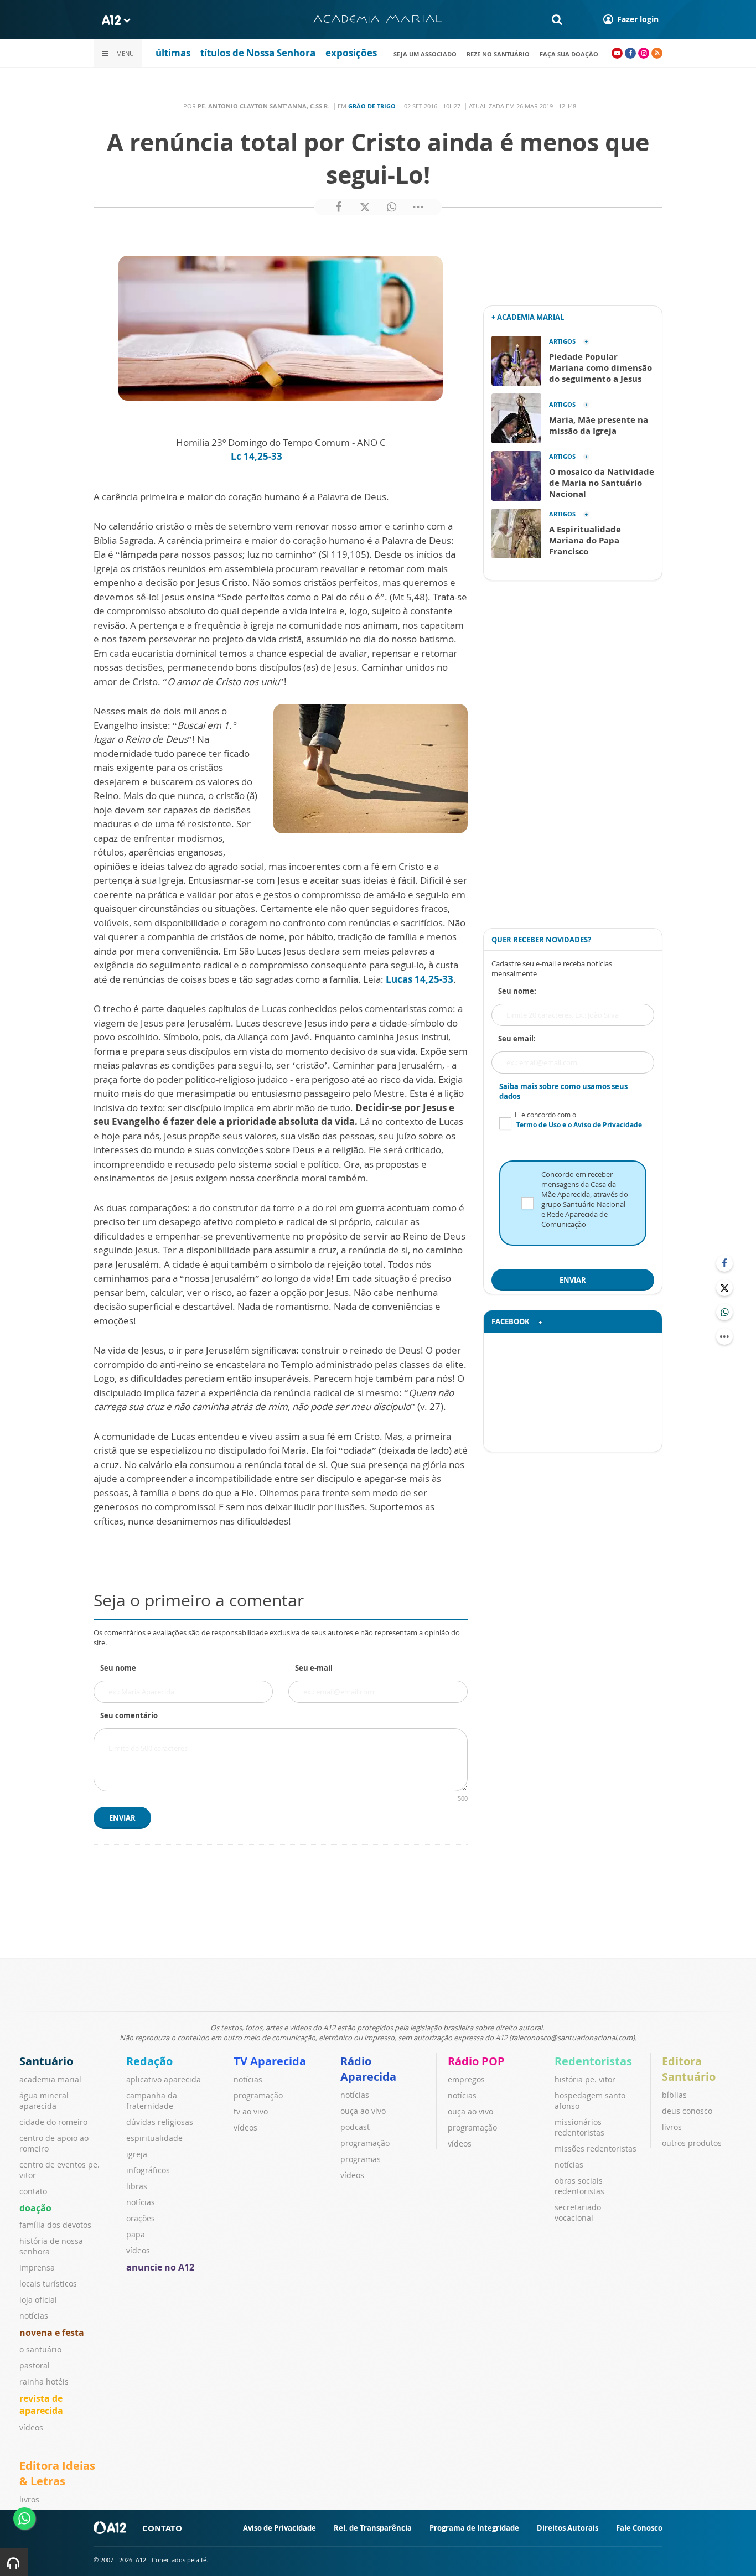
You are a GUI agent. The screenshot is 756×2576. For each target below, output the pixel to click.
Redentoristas (593, 2061)
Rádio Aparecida (368, 2069)
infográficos (148, 2170)
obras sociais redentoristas (579, 2186)
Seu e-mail (314, 1668)
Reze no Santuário (498, 54)
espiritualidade (154, 2138)
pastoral (35, 2365)
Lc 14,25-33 (258, 456)
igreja (137, 2154)
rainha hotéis (44, 2381)
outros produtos (692, 2143)
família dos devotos (55, 2225)
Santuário (46, 2061)
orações (141, 2218)
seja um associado (425, 54)
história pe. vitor (585, 2079)
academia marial (50, 2079)
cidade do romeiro (53, 2122)
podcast (355, 2127)
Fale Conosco (639, 2528)
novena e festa (52, 2333)
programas (361, 2159)
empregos (466, 2079)
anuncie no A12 (160, 2267)
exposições (351, 53)
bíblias (674, 2095)
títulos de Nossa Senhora (258, 53)
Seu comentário (129, 1715)
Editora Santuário (689, 2069)
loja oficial (38, 2300)
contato (33, 2191)
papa (136, 2234)
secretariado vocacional (578, 2212)
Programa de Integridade (474, 2528)
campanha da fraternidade (152, 2101)
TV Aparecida (270, 2061)
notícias (34, 2316)
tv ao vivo (251, 2111)
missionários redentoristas (579, 2127)
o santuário (40, 2349)
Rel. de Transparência (373, 2528)
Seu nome (118, 1668)
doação (35, 2208)
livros (672, 2127)
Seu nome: (517, 991)
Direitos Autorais (568, 2528)
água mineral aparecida (44, 2101)
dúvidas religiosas (160, 2122)
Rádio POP (476, 2061)
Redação (149, 2061)
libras (137, 2186)
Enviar (122, 1818)
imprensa (37, 2267)
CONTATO (162, 2528)
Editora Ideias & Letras (57, 2473)
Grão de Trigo (372, 106)
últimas (173, 53)
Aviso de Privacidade (279, 2528)
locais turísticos (48, 2284)
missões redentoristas (596, 2149)
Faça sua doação (569, 54)
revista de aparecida (41, 2404)
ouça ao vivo (363, 2111)
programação (258, 2095)
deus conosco (687, 2111)
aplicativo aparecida (164, 2079)
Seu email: (517, 1039)
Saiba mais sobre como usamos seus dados (563, 1091)
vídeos (31, 2427)
